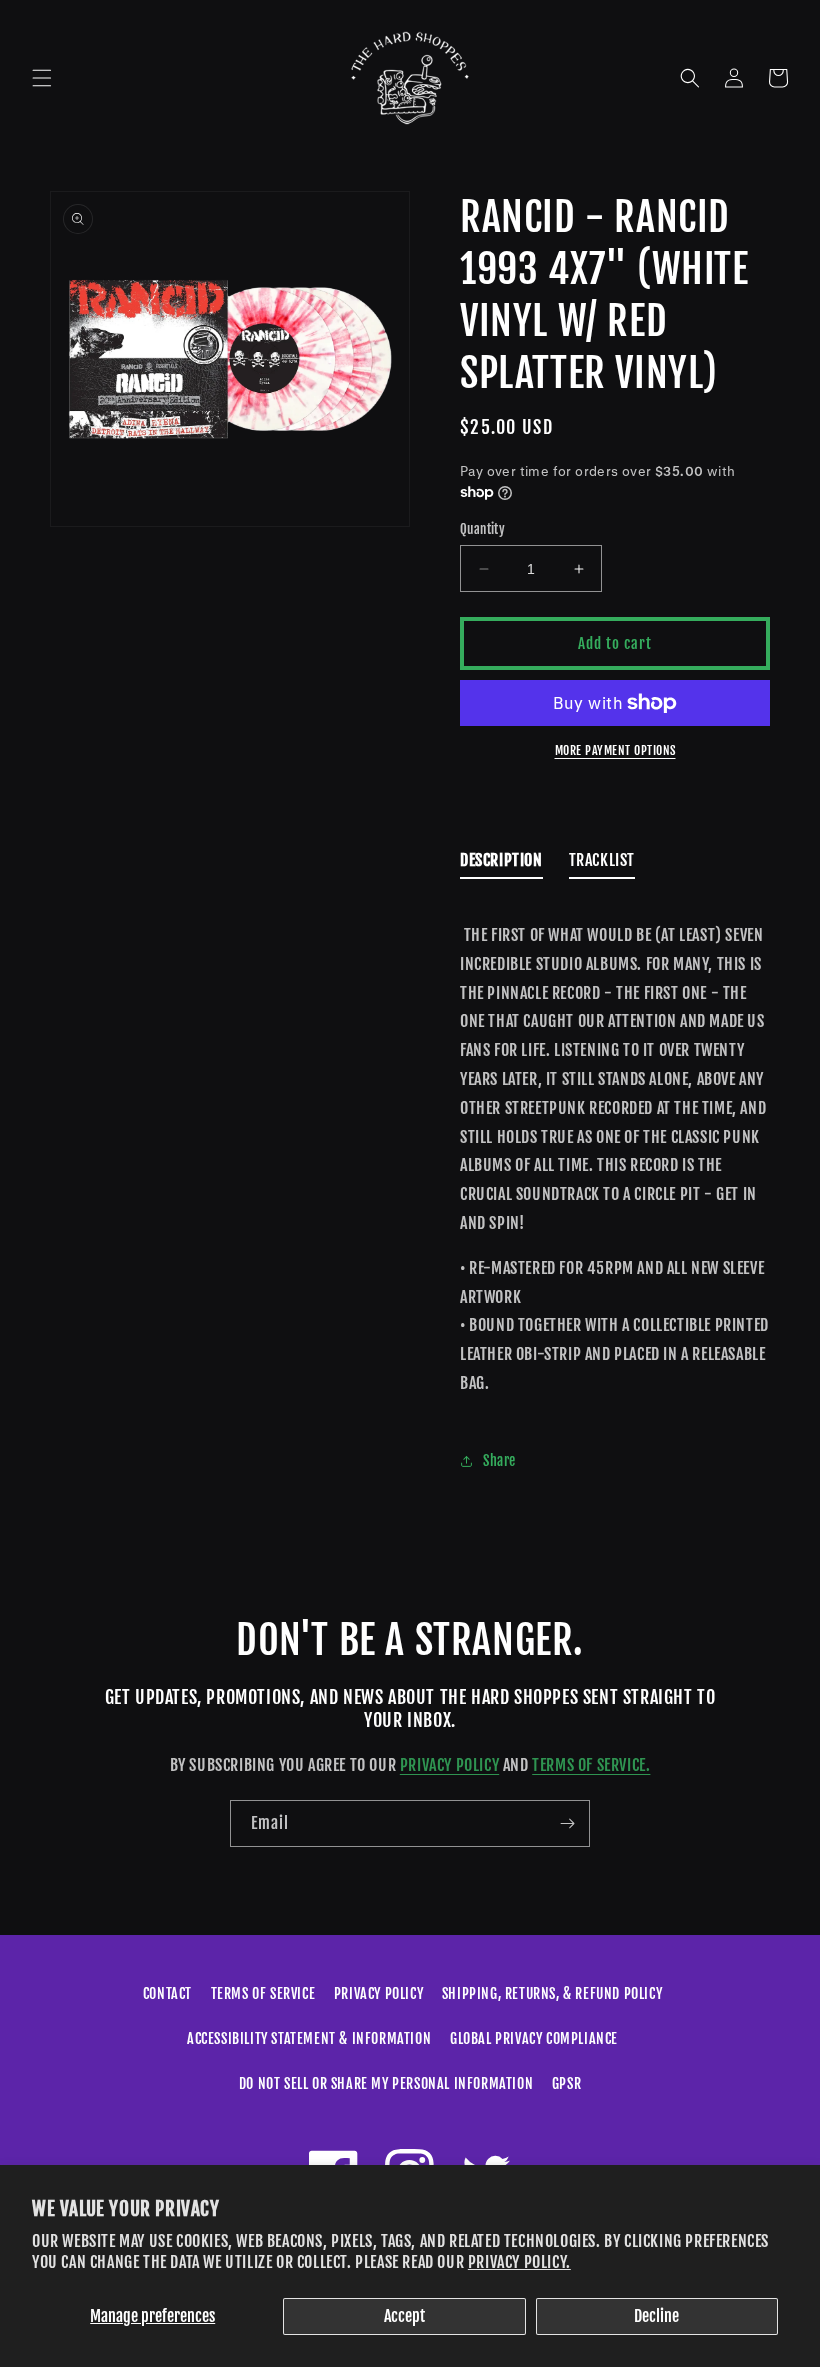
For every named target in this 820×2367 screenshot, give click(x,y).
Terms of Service (263, 1993)
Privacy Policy (449, 1765)
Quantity (482, 529)
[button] (42, 78)
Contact (167, 1993)
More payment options (615, 750)
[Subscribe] (567, 1823)
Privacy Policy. (519, 2262)
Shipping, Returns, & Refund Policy (552, 1993)
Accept (404, 2316)
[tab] (501, 864)
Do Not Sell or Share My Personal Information (386, 2083)
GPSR (566, 2083)
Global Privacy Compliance (534, 2038)
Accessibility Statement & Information (309, 2038)
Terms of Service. (591, 1765)
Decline (656, 2316)
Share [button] (499, 1460)
